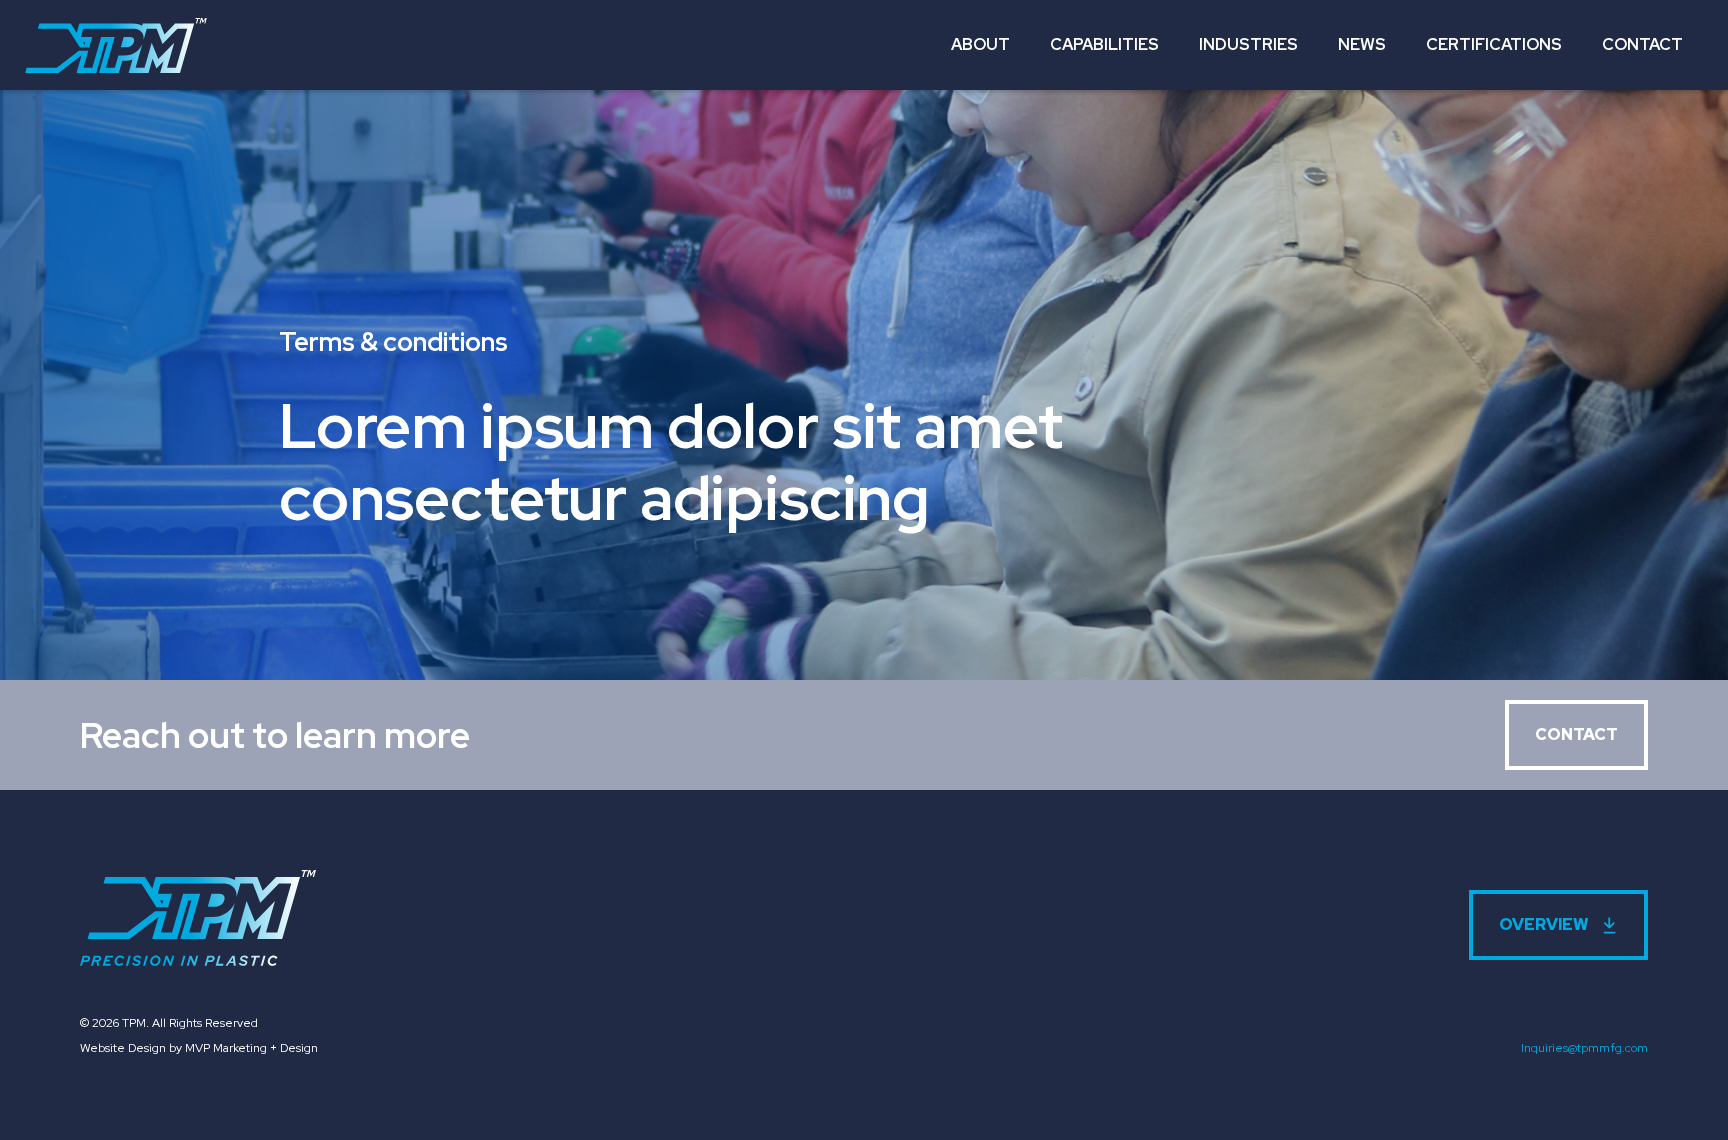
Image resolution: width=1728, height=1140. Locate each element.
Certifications (1494, 44)
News (1362, 44)
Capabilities (1104, 44)
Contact (1642, 44)
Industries (1248, 44)
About (980, 44)
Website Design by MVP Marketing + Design (199, 1048)
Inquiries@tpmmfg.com (1584, 1048)
